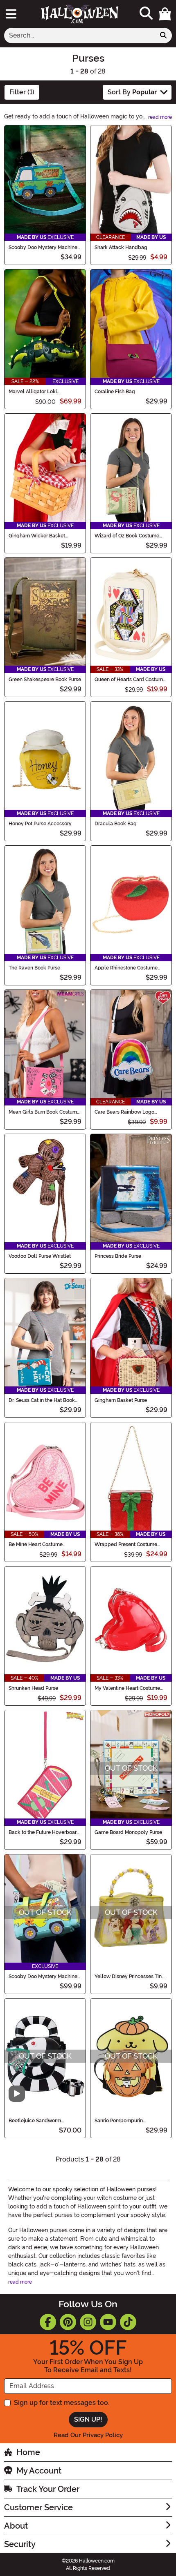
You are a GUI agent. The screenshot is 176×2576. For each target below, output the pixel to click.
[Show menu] (11, 14)
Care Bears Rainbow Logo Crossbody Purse (124, 1112)
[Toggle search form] (146, 14)
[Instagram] (88, 2322)
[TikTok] (128, 2322)
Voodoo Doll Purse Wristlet (40, 1256)
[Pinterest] (68, 2322)
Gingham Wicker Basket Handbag (37, 536)
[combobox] (80, 36)
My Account (39, 2471)
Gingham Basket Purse (121, 1400)
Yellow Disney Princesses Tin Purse (128, 1977)
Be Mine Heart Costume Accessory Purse (36, 1544)
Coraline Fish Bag (115, 392)
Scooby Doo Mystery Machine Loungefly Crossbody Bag (43, 1977)
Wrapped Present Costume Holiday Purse (126, 1544)
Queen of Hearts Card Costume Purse (130, 680)
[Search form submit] (163, 36)
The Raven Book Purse (34, 968)
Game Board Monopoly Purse (128, 1832)
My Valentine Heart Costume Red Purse (127, 1688)
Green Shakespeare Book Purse (45, 680)
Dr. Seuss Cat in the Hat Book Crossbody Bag (42, 1400)
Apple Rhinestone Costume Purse (126, 968)
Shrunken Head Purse (33, 1688)
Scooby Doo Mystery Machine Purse (43, 247)
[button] (165, 14)
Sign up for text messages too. (62, 2403)
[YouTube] (108, 2322)
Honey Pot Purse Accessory (40, 824)
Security (20, 2544)
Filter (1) (22, 92)
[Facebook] (48, 2322)
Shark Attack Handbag (121, 247)
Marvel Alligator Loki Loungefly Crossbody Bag (39, 392)
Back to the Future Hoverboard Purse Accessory (44, 1832)
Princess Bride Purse (118, 1256)
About (16, 2526)
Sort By (132, 92)
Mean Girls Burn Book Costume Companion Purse (44, 1112)
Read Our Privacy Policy (88, 2435)
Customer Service (38, 2507)
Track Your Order (48, 2489)
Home (28, 2452)
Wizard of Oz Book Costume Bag (127, 536)
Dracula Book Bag (116, 824)
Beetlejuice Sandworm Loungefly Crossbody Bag (39, 2121)
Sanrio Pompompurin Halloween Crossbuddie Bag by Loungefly (128, 2121)
